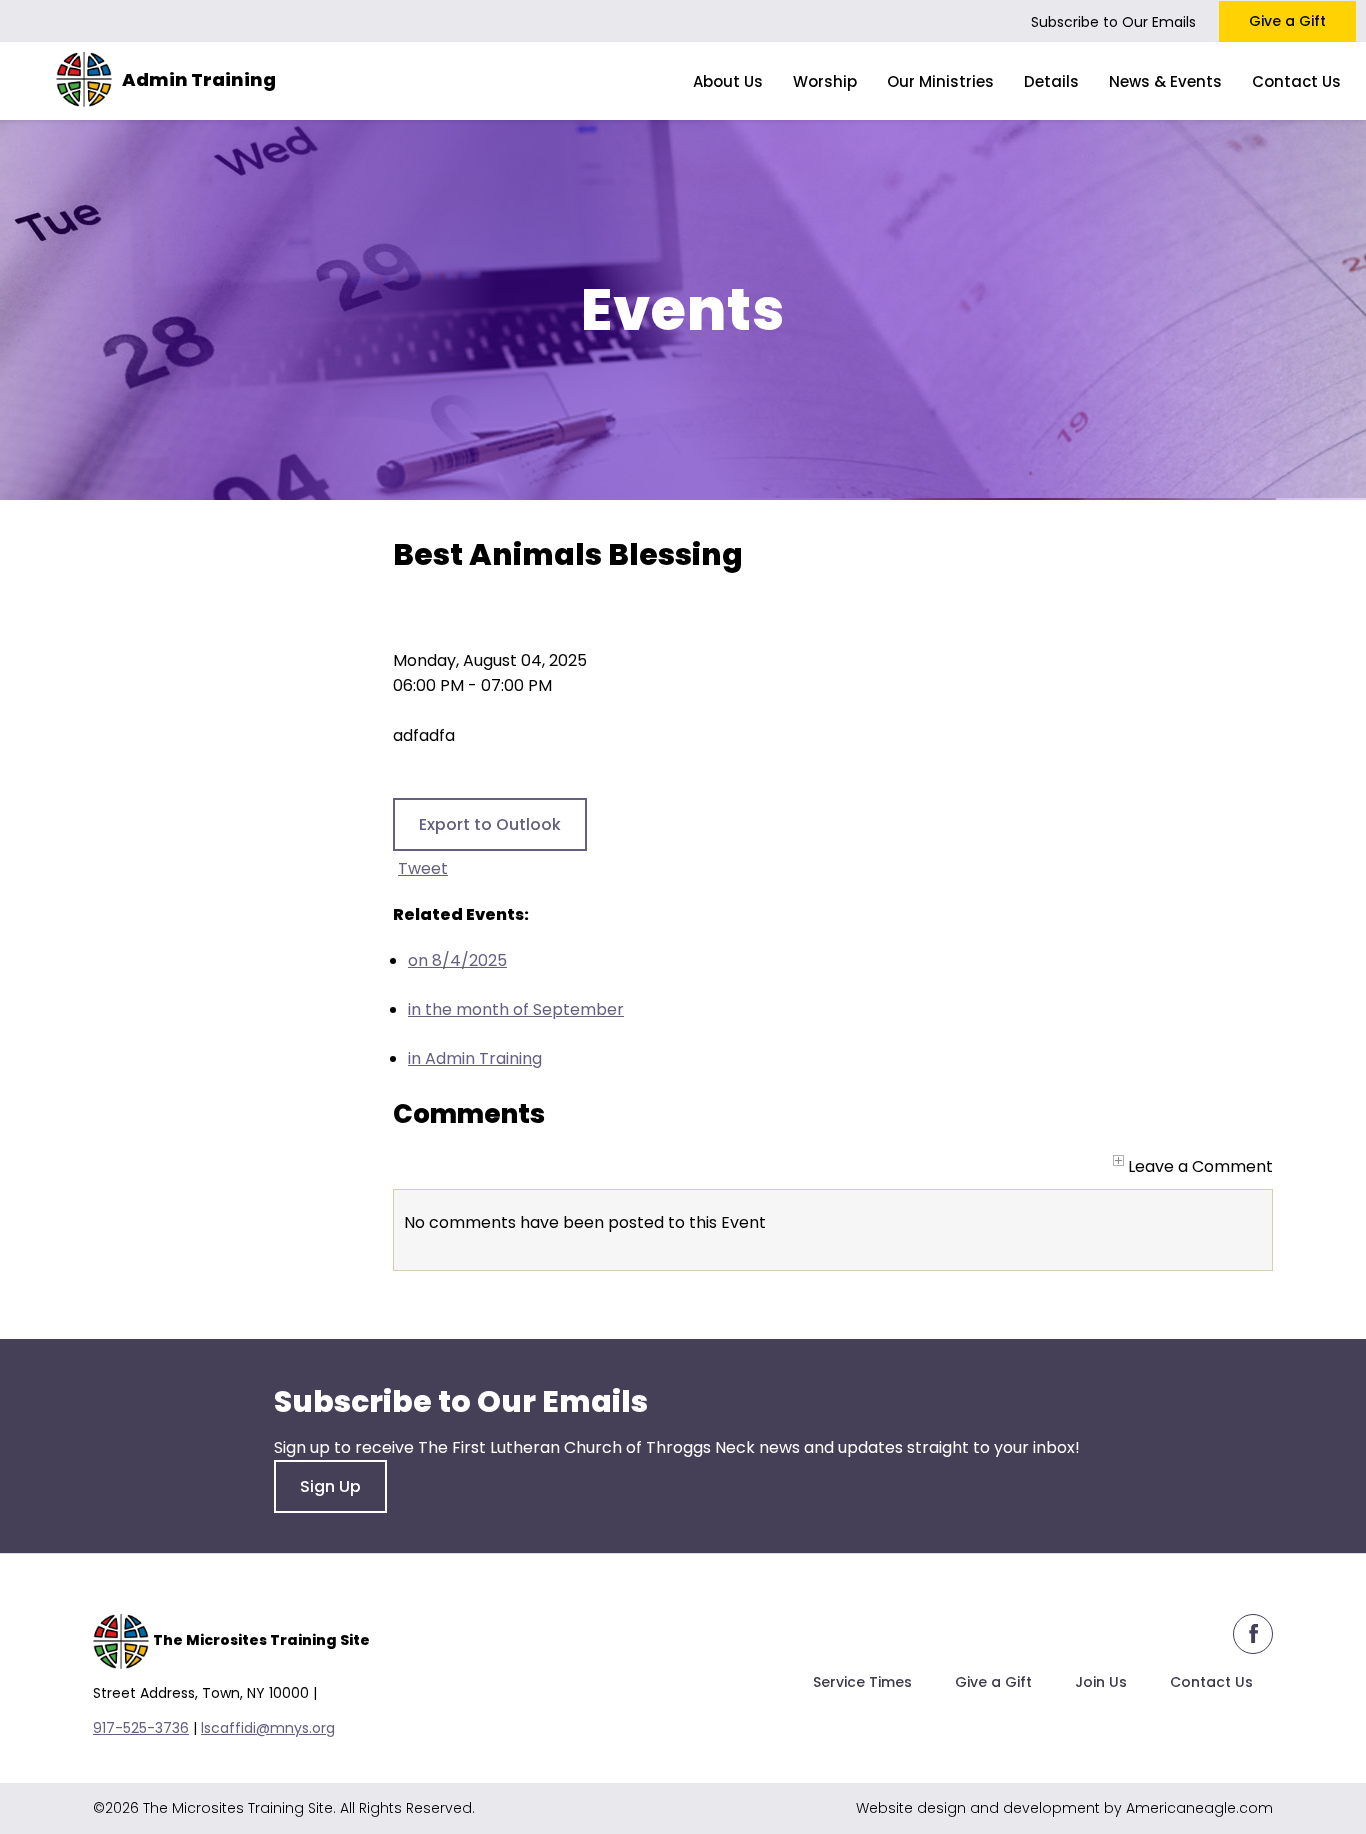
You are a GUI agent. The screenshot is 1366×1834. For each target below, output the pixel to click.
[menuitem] (728, 81)
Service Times (862, 1682)
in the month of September (516, 1009)
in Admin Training (475, 1058)
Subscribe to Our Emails (1113, 22)
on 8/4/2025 (457, 960)
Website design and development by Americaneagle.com (1064, 1808)
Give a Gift (1287, 21)
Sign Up (330, 1486)
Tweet (423, 868)
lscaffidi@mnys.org (268, 1728)
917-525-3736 (141, 1728)
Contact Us (1211, 1682)
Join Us (1101, 1682)
